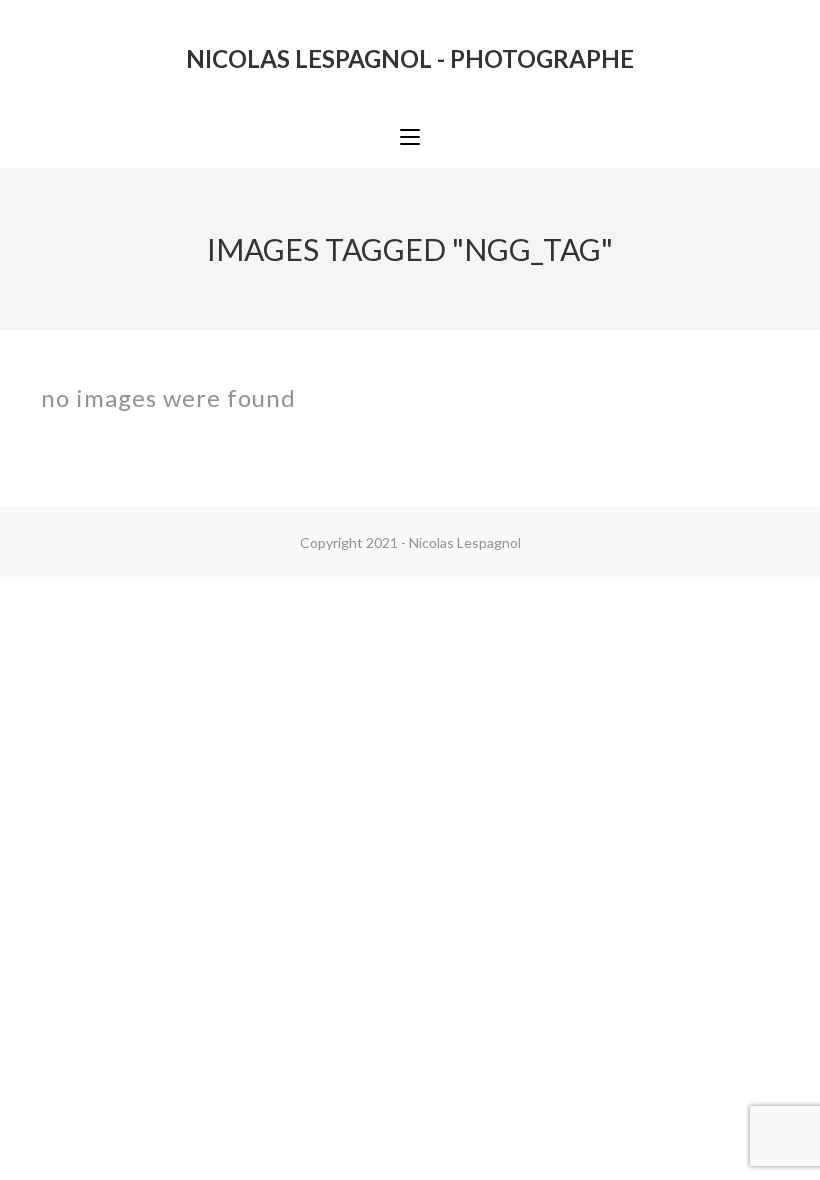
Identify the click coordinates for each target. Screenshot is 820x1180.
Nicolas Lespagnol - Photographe (410, 58)
